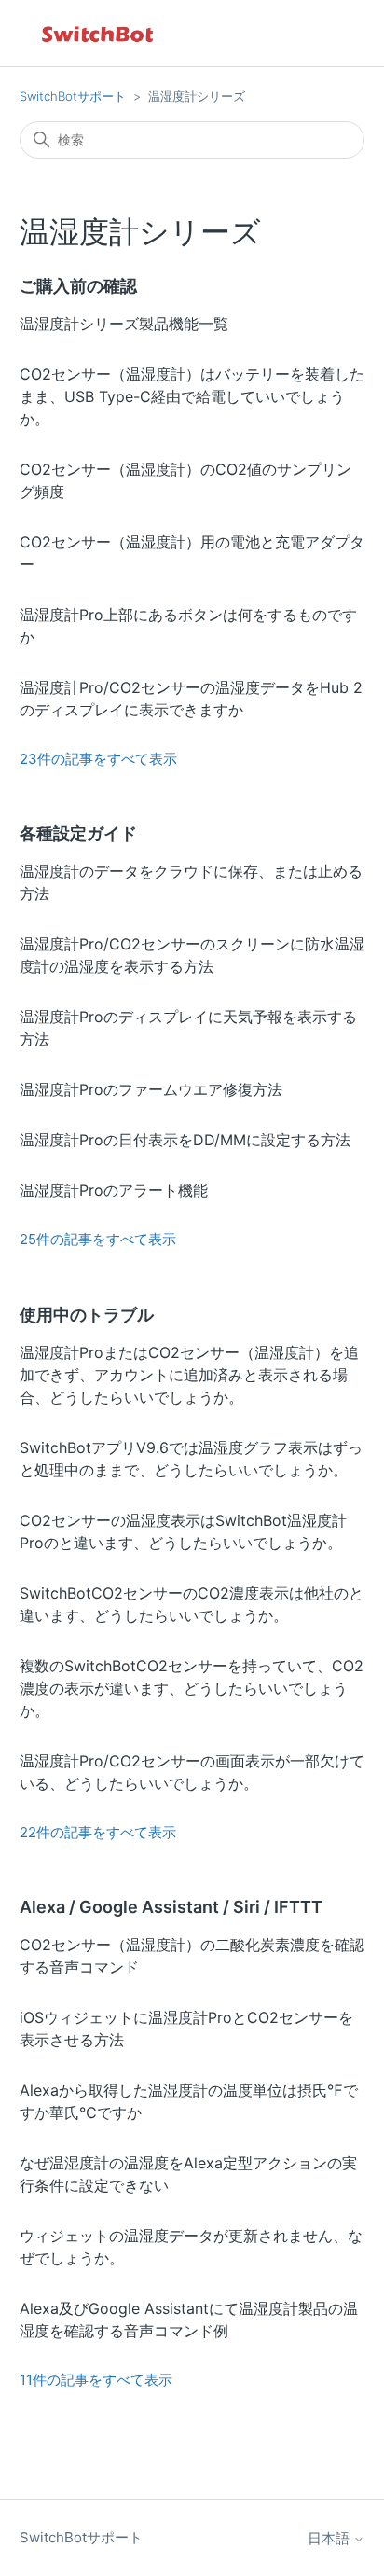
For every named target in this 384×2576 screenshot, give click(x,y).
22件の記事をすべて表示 (98, 1832)
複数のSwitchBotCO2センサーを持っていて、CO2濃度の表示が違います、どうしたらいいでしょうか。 (192, 1688)
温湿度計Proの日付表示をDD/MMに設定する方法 (185, 1140)
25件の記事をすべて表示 (98, 1239)
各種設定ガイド (78, 833)
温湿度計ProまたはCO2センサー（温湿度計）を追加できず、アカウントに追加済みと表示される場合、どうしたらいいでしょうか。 (189, 1375)
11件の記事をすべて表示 (96, 2380)
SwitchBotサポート (73, 96)
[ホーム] (99, 33)
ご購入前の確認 (78, 286)
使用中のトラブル (87, 1315)
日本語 (330, 2538)
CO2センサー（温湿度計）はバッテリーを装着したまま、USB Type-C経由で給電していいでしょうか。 (192, 396)
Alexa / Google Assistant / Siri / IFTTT (171, 1907)
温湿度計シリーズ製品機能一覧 (124, 324)
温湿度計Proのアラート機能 (114, 1190)
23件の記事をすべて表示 (98, 759)
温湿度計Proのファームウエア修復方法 (151, 1089)
